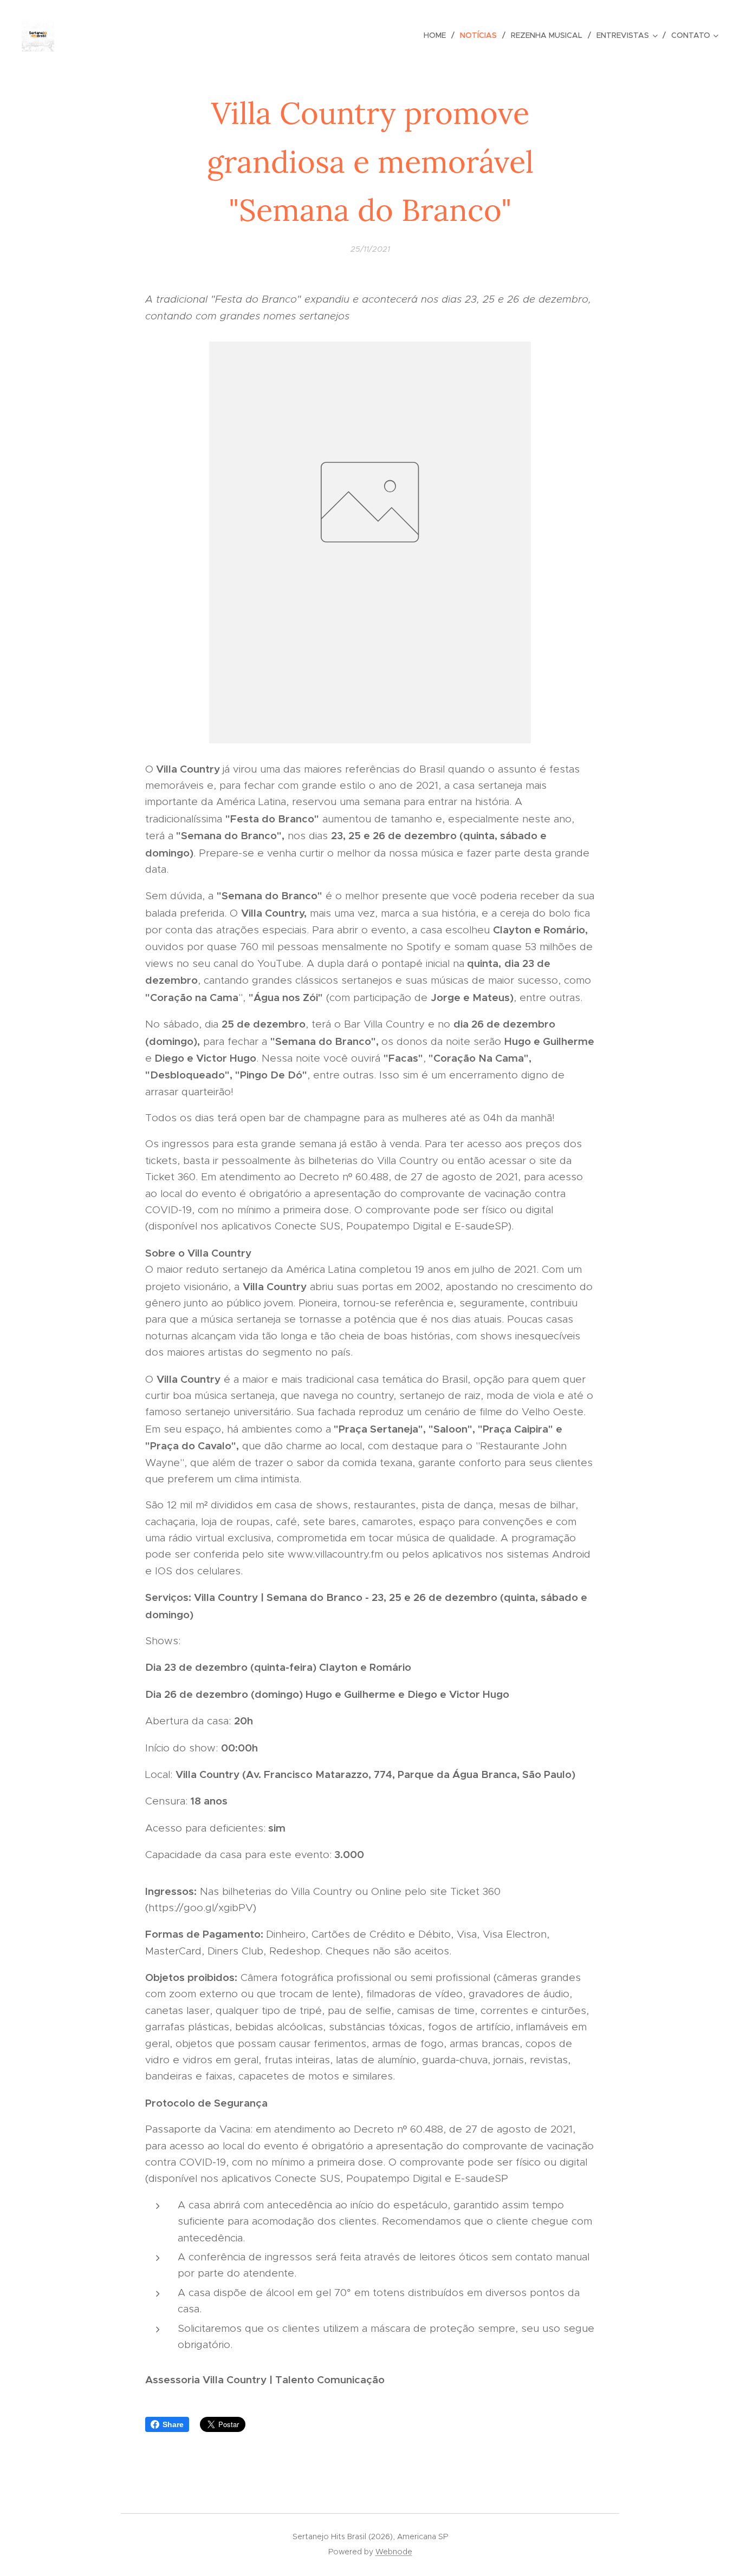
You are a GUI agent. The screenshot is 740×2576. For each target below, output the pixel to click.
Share (173, 2424)
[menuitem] (438, 35)
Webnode (394, 2552)
